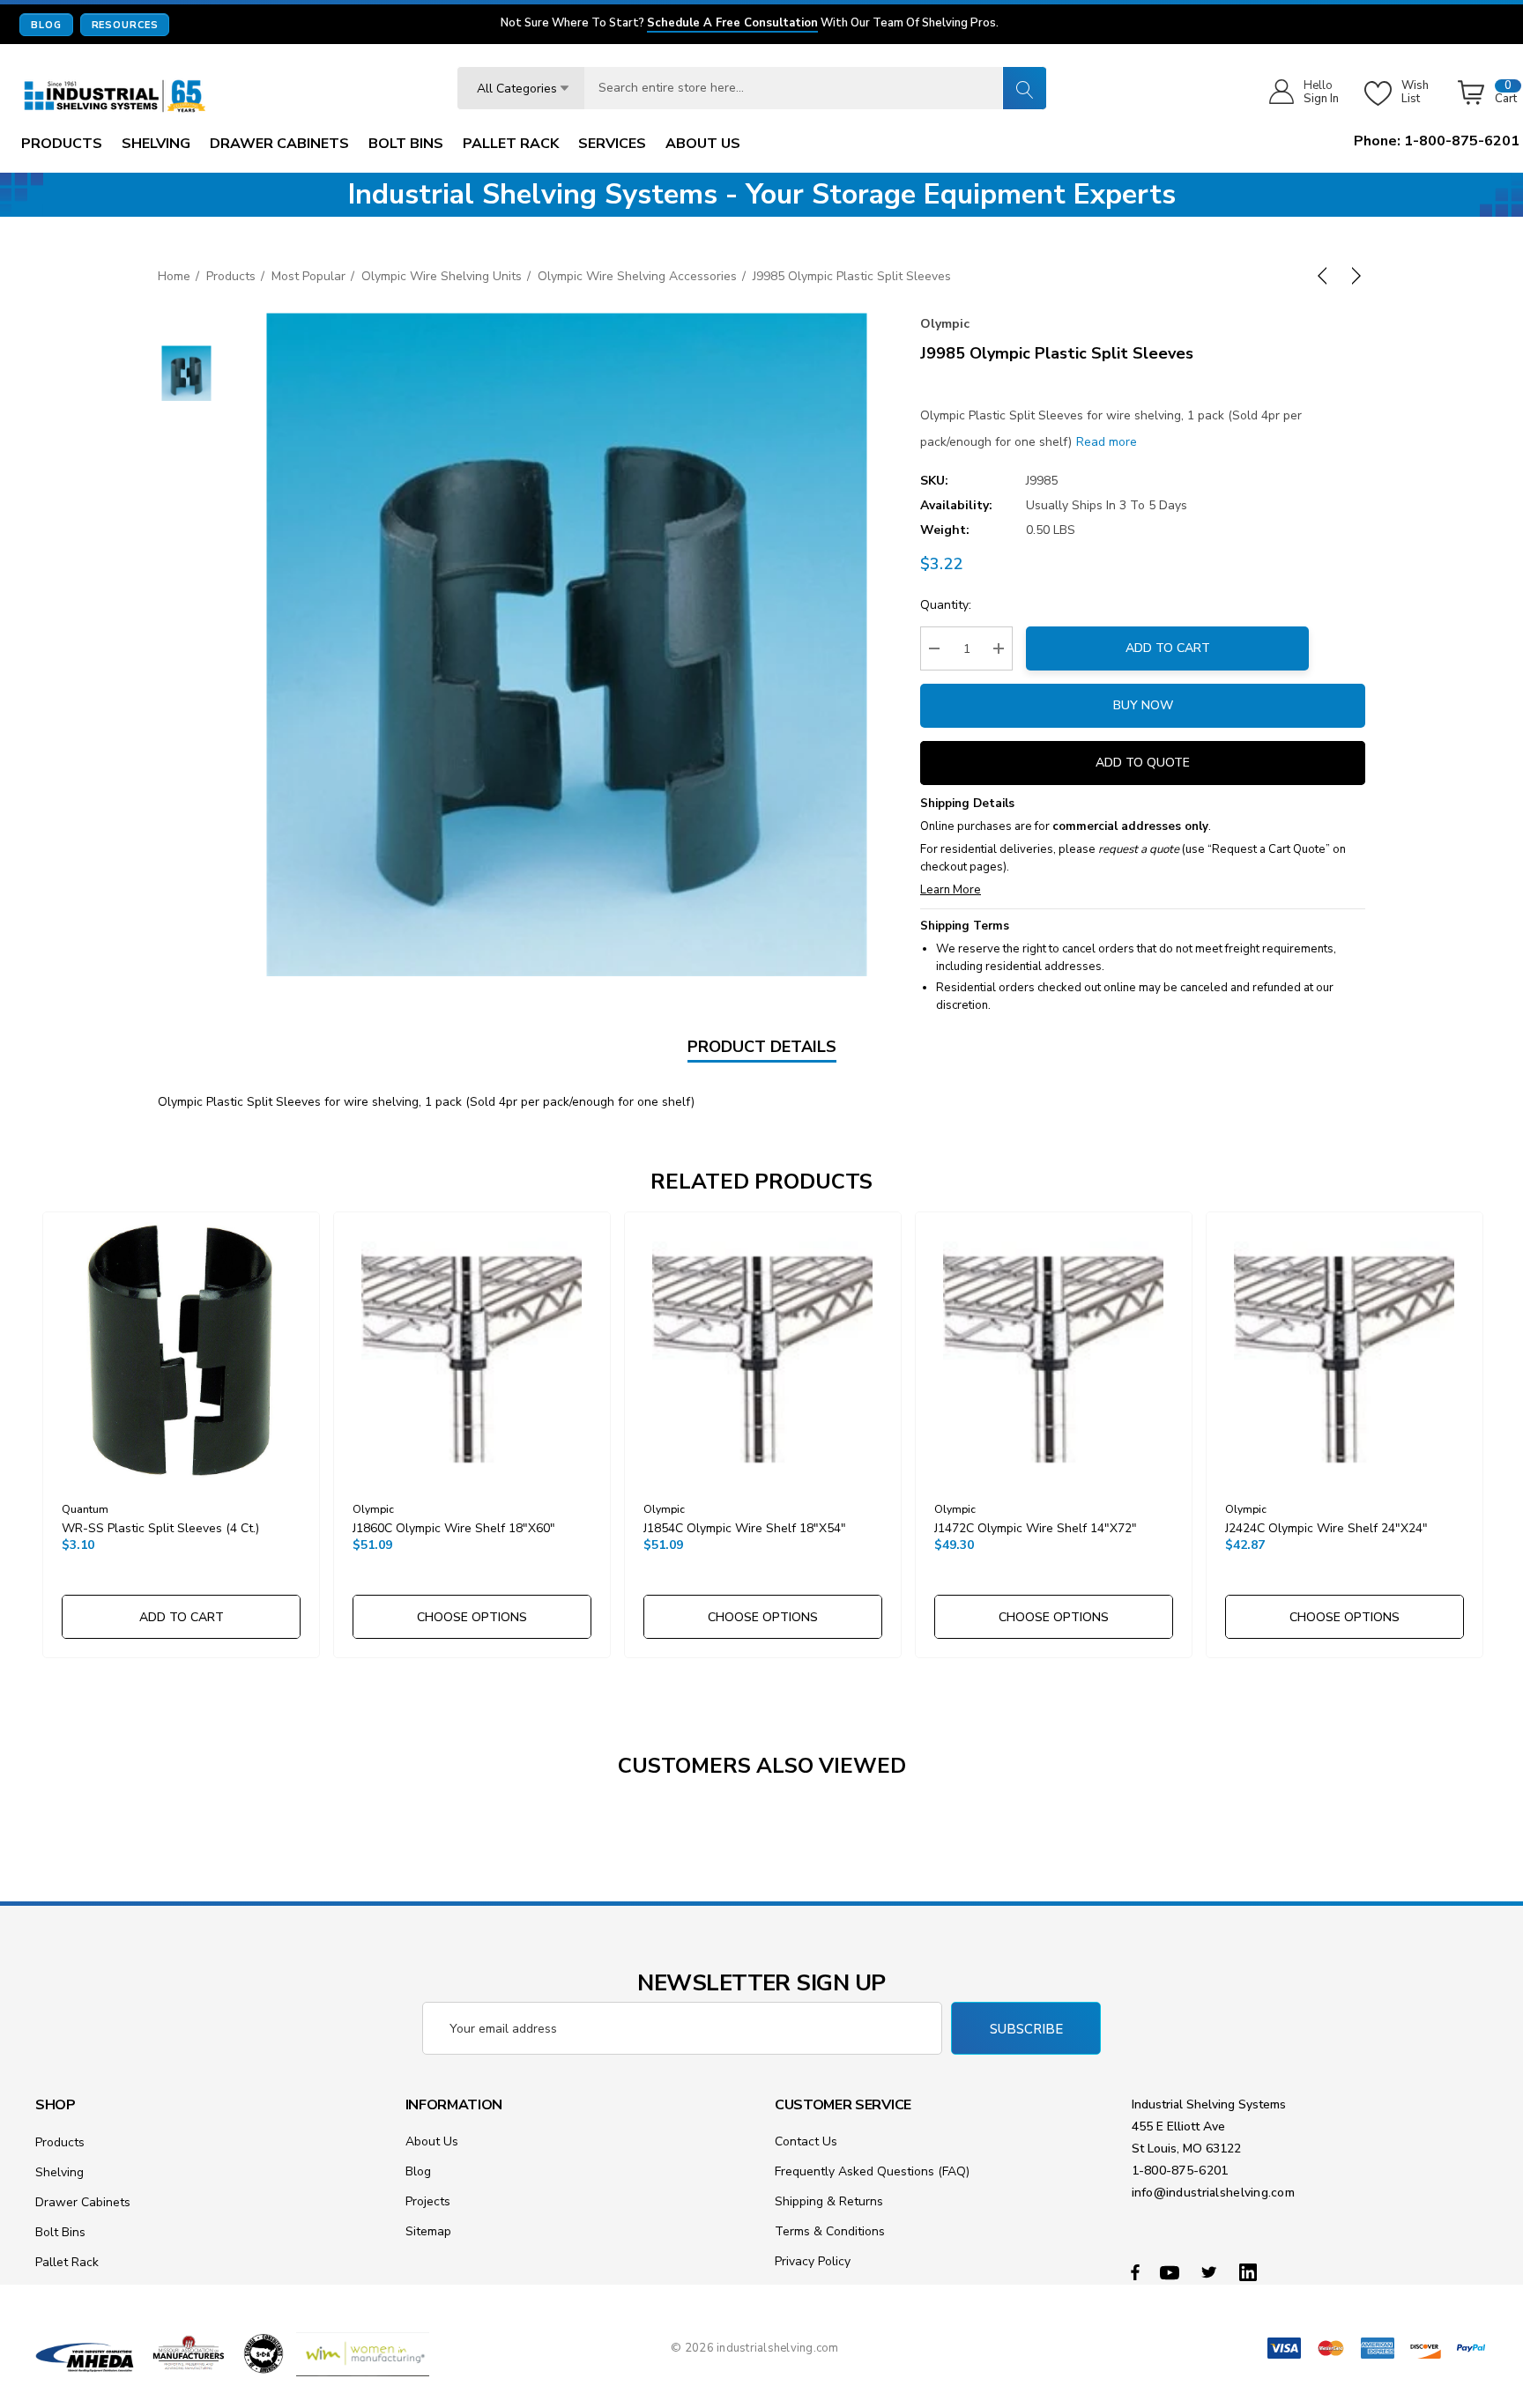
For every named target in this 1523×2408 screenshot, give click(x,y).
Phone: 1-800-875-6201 (1437, 141)
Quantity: (946, 605)
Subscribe (1026, 2029)
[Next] (1353, 276)
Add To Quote (1143, 763)
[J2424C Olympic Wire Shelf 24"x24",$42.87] (1345, 1350)
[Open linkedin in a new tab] (1252, 2271)
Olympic (945, 324)
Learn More (951, 890)
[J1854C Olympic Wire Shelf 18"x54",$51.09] (763, 1350)
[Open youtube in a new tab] (1172, 2271)
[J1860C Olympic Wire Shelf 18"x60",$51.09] (472, 1350)
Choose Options (472, 1617)
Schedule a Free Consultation (732, 24)
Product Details (762, 1047)
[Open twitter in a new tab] (1212, 2271)
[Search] (1024, 88)
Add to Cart (1168, 648)
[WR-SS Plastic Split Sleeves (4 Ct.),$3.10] (181, 1350)
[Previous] (1326, 276)
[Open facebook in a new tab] (1135, 2271)
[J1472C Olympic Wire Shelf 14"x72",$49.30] (1054, 1350)
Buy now (1143, 705)
